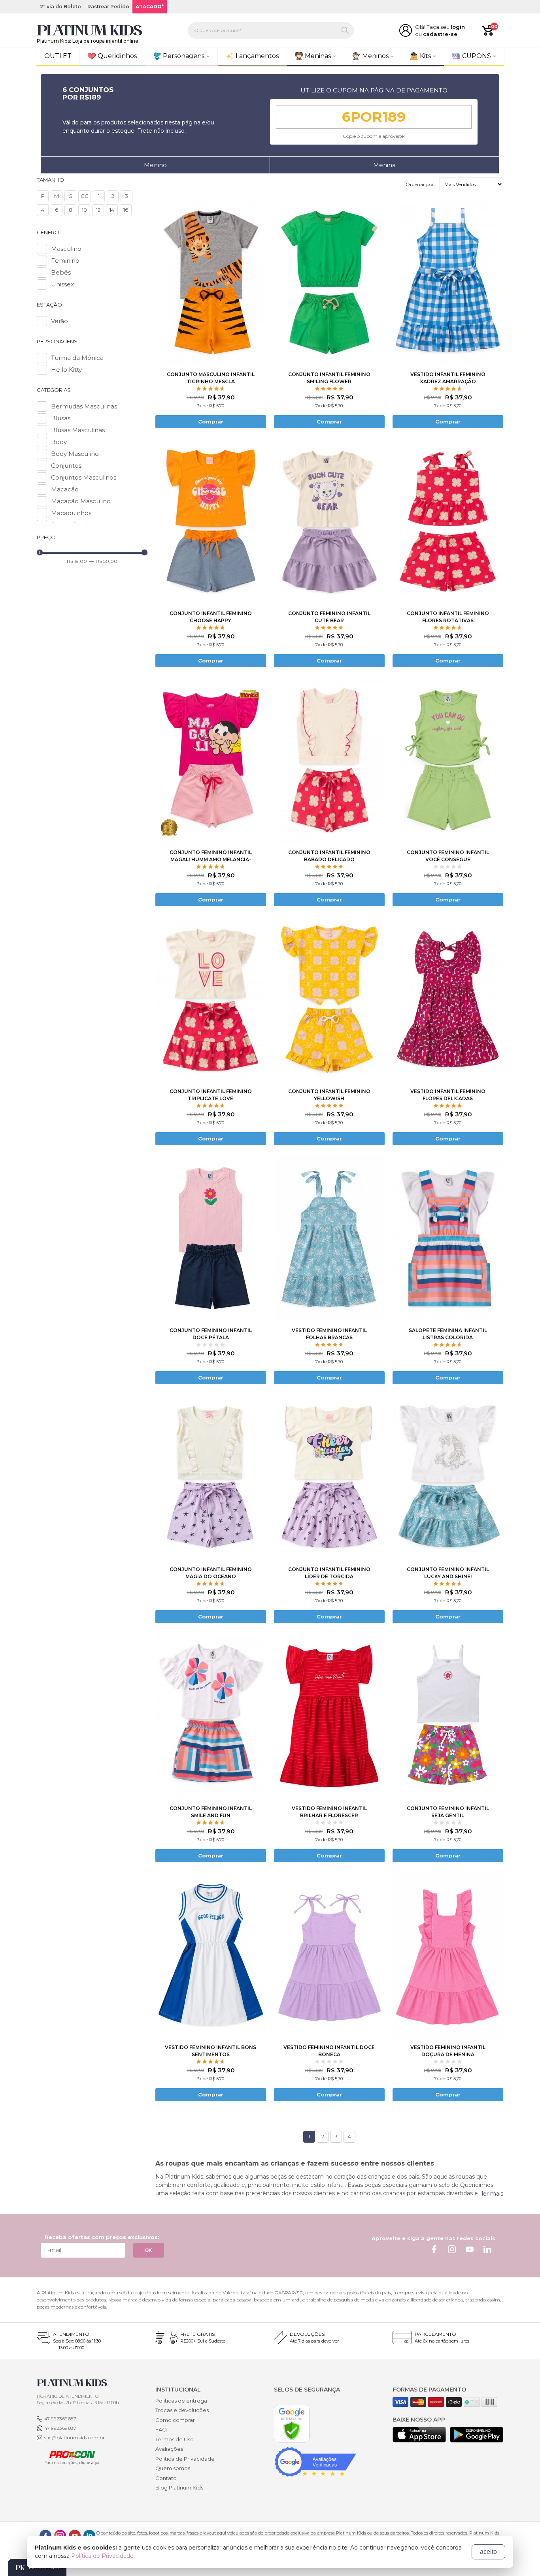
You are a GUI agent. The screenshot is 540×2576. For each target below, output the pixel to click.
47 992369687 (60, 2419)
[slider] (40, 552)
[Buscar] (345, 30)
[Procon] (68, 2457)
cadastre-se (440, 34)
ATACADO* (150, 7)
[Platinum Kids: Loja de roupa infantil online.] (90, 30)
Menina (384, 165)
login (458, 27)
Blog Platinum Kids (179, 2488)
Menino (155, 165)
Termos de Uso (175, 2439)
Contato (166, 2478)
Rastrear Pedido (108, 7)
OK (149, 2250)
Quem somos (173, 2468)
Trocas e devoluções (182, 2410)
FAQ (161, 2429)
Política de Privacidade (185, 2459)
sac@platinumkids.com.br (75, 2438)
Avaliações (169, 2449)
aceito (488, 2552)
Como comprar (175, 2420)
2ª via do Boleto (60, 7)
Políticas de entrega (181, 2401)
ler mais (493, 2194)
